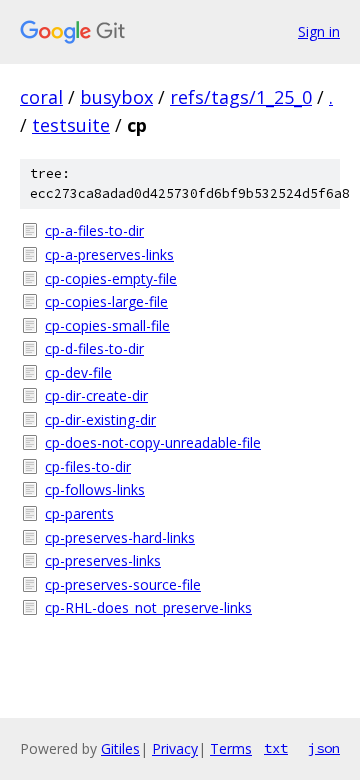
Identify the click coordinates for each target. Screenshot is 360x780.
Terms (231, 748)
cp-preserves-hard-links (120, 537)
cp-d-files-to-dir (94, 348)
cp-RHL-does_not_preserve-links (148, 607)
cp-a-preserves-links (109, 254)
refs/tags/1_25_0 (241, 97)
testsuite (71, 125)
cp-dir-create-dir (96, 395)
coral (41, 97)
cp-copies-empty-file (111, 278)
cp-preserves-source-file (123, 584)
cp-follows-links (95, 489)
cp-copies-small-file (107, 325)
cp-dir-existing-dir (100, 419)
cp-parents (79, 513)
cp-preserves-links (103, 560)
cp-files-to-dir (88, 466)
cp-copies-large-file (106, 301)
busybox (116, 97)
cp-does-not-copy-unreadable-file (153, 442)
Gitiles (120, 748)
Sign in (319, 31)
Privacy (175, 748)
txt (276, 748)
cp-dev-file (78, 372)
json (324, 748)
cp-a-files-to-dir (94, 230)
